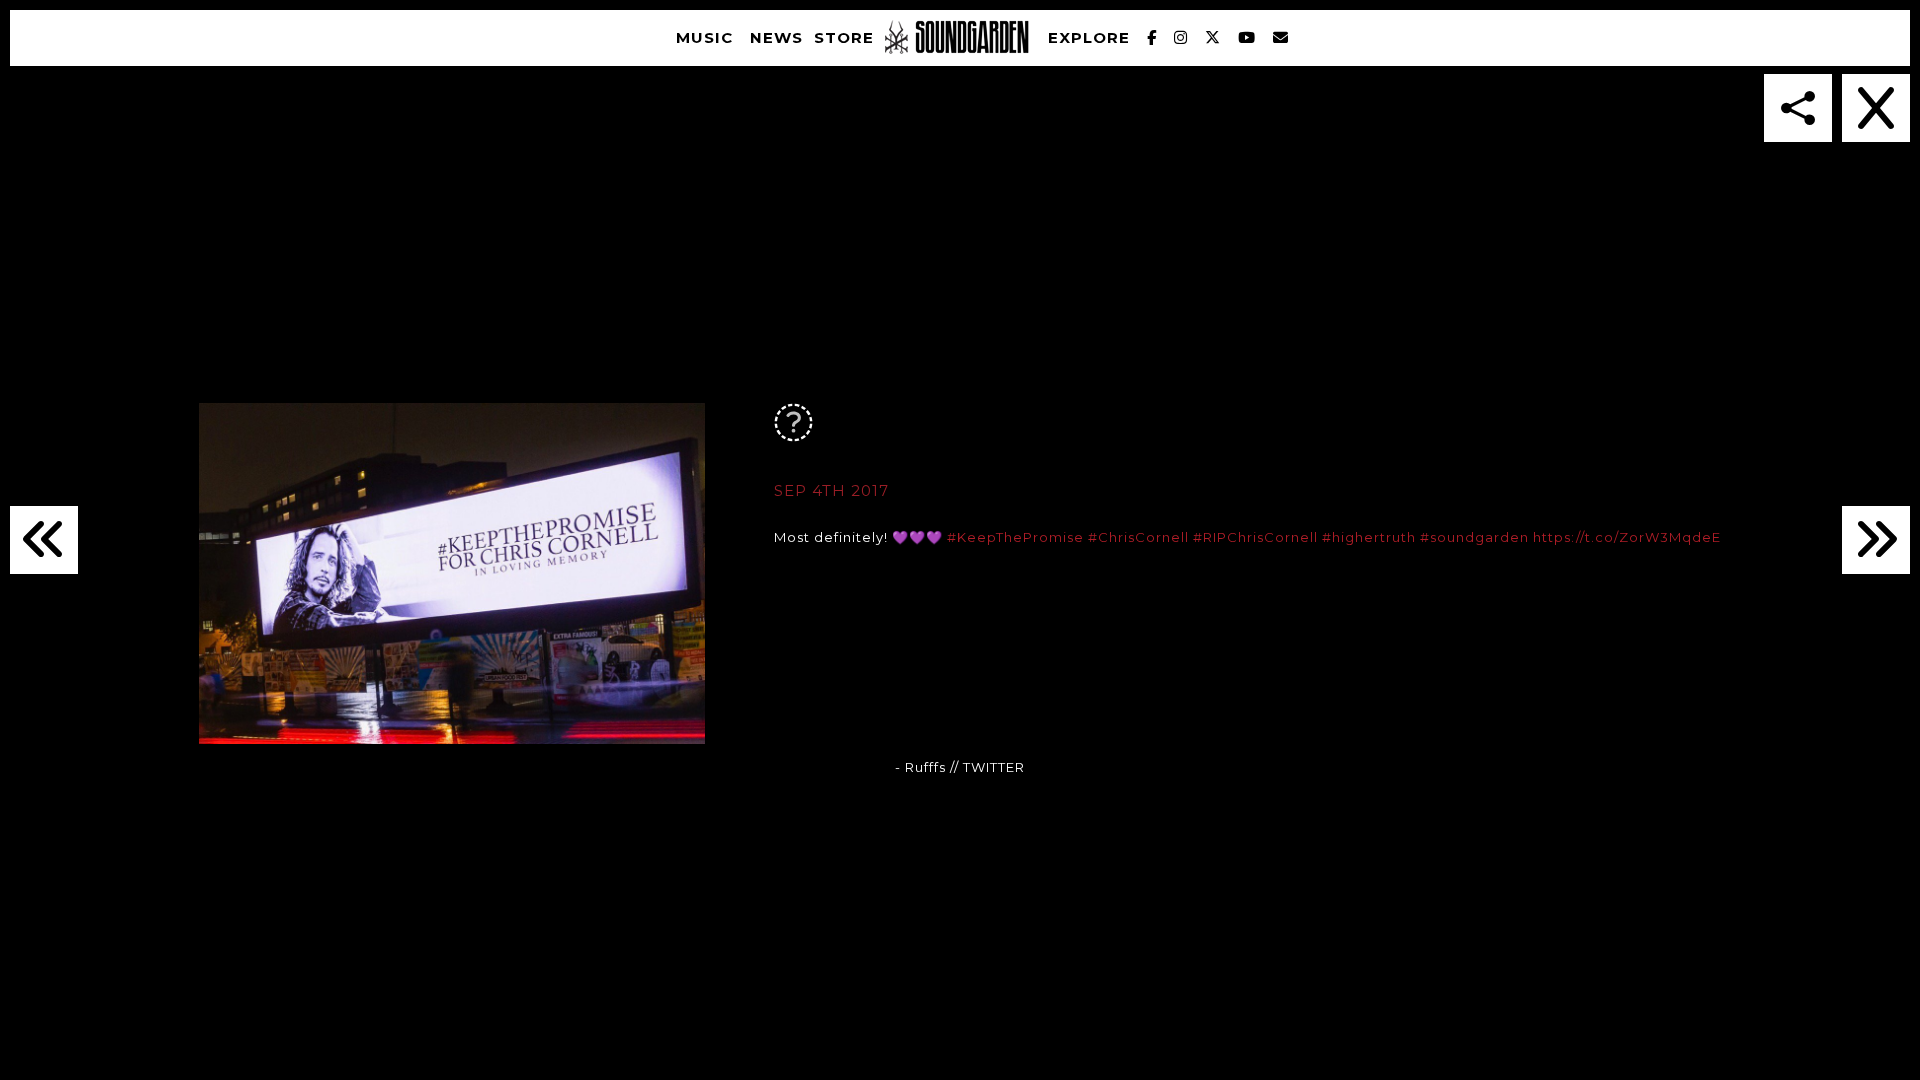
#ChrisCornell (1138, 537)
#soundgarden (1474, 537)
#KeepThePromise (1015, 537)
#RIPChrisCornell (1255, 537)
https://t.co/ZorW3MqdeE (1627, 537)
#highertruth (1369, 537)
